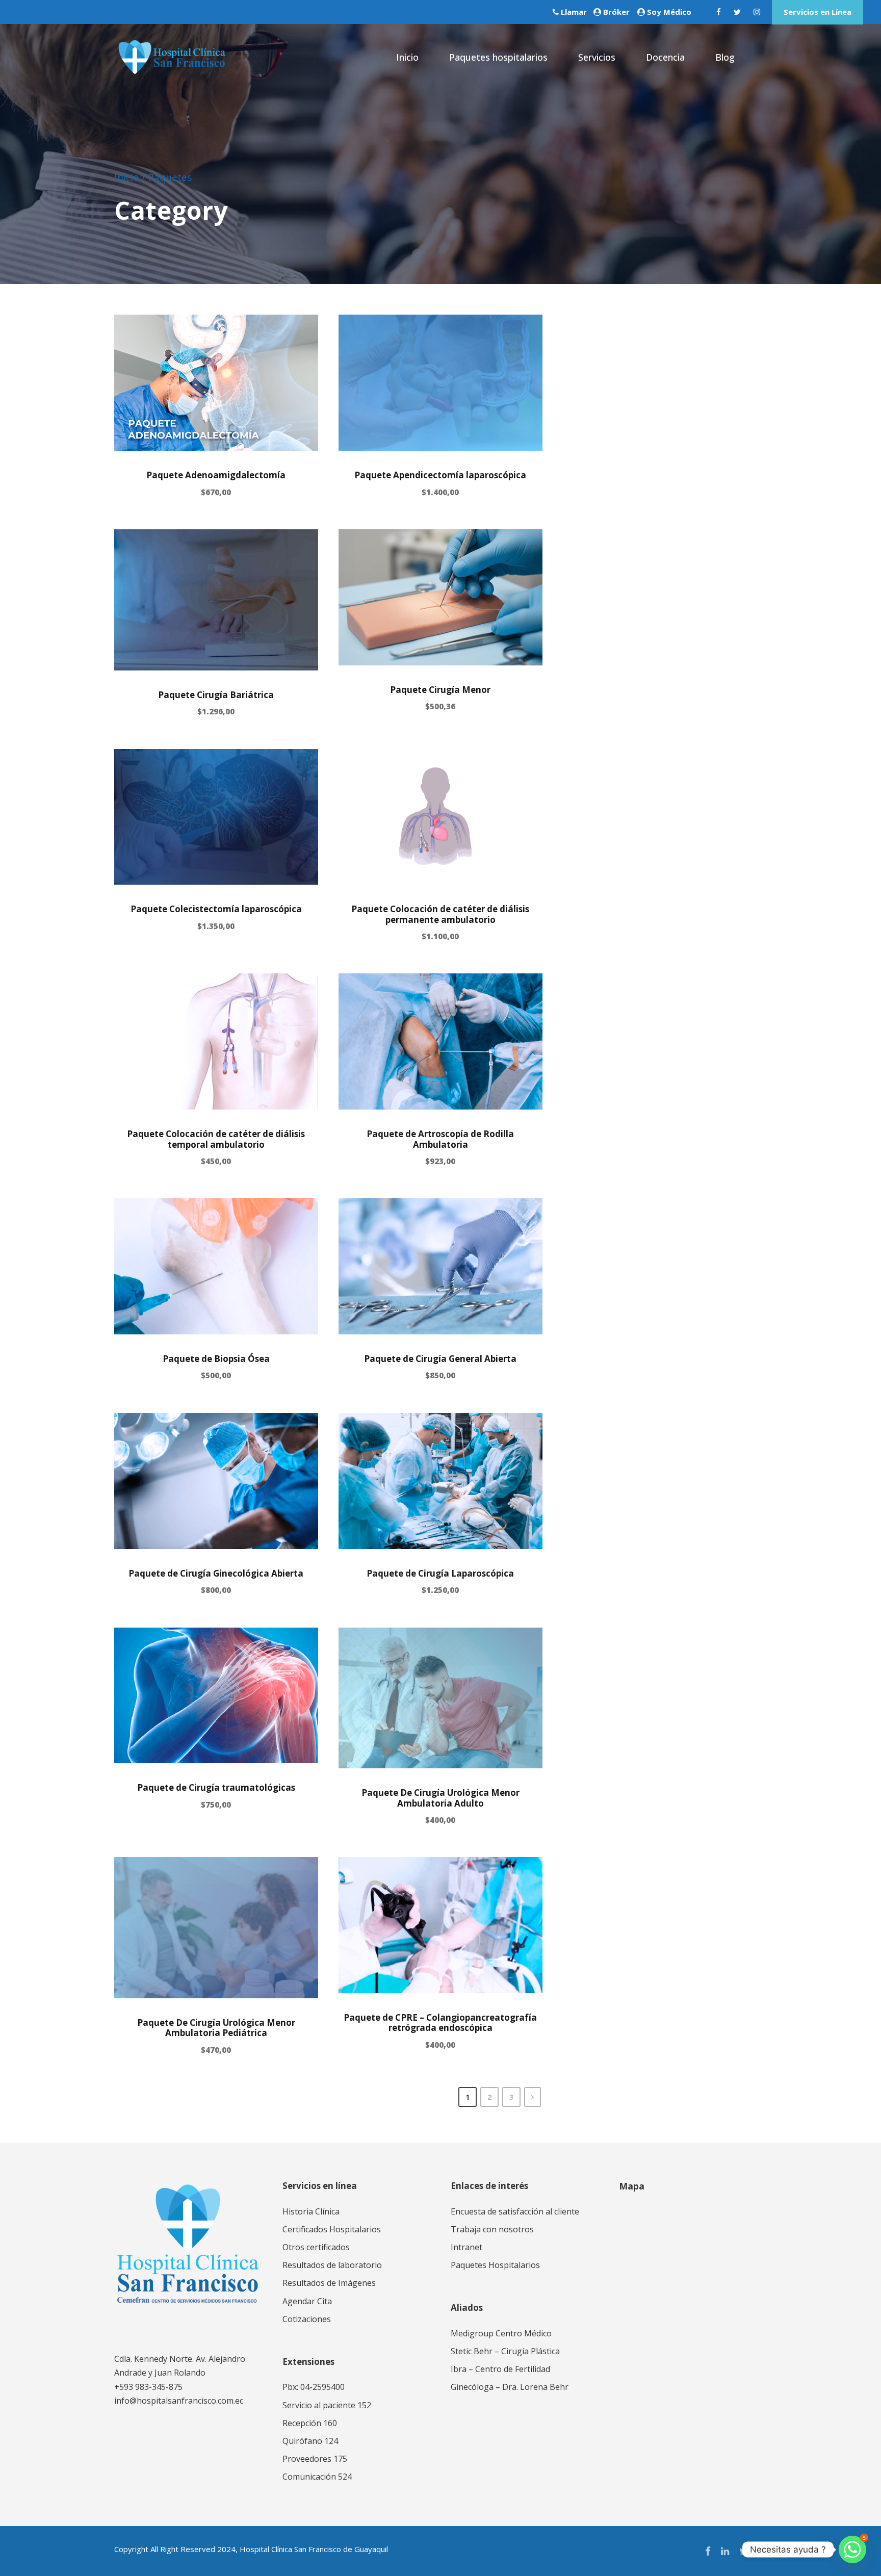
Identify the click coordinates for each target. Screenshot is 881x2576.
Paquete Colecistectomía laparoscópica (216, 909)
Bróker (616, 12)
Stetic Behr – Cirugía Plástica (505, 2351)
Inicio (407, 57)
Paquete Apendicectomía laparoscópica (440, 475)
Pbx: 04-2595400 (314, 2387)
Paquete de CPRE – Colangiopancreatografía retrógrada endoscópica (440, 2023)
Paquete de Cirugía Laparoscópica (440, 1573)
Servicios (597, 57)
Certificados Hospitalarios (332, 2229)
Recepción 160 (310, 2423)
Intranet (467, 2247)
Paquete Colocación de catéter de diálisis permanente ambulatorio (440, 914)
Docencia (665, 57)
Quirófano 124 (310, 2441)
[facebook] (719, 12)
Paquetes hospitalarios (498, 57)
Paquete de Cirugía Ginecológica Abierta (216, 1573)
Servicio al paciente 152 (327, 2405)
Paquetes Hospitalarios (495, 2265)
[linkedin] (725, 2551)
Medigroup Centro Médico (501, 2333)
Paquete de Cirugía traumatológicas (216, 1787)
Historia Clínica (311, 2211)
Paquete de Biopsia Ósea (216, 1359)
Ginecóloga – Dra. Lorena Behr (510, 2387)
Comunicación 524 (317, 2477)
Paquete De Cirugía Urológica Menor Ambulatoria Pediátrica (216, 2028)
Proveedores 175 (315, 2459)
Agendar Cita (307, 2301)
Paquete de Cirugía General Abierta (440, 1359)
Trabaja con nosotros (492, 2229)
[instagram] (757, 12)
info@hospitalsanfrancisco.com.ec (179, 2401)
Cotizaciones (307, 2319)
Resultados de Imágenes (329, 2283)
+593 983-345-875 (148, 2387)
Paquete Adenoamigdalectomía (216, 475)
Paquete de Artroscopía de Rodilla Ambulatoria (440, 1139)
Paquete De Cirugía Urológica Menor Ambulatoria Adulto (440, 1798)
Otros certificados (316, 2247)
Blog (725, 57)
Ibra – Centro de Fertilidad (500, 2369)
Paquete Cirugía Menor (440, 690)
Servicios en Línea (818, 12)
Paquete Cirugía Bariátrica (216, 695)
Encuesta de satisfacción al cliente (515, 2211)
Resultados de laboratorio (332, 2265)
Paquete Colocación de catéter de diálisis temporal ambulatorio (216, 1139)
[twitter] (737, 12)
